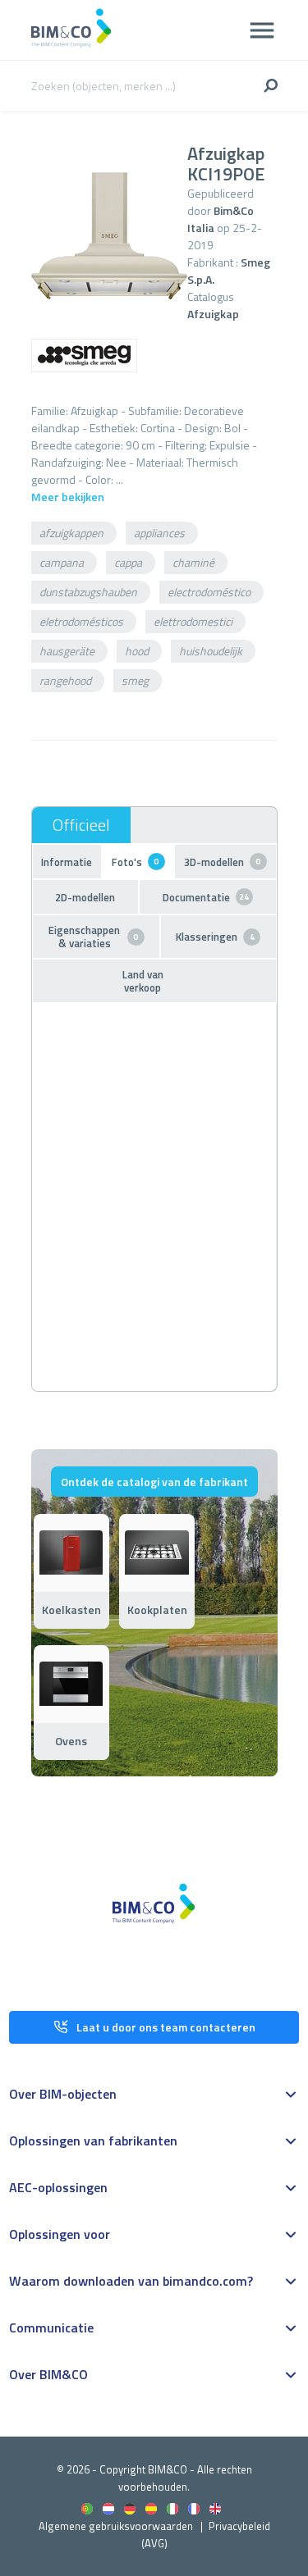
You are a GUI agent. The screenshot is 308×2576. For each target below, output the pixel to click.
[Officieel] (81, 825)
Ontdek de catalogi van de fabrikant (154, 1482)
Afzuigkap (213, 314)
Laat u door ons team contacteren (166, 2027)
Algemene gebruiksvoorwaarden (116, 2526)
